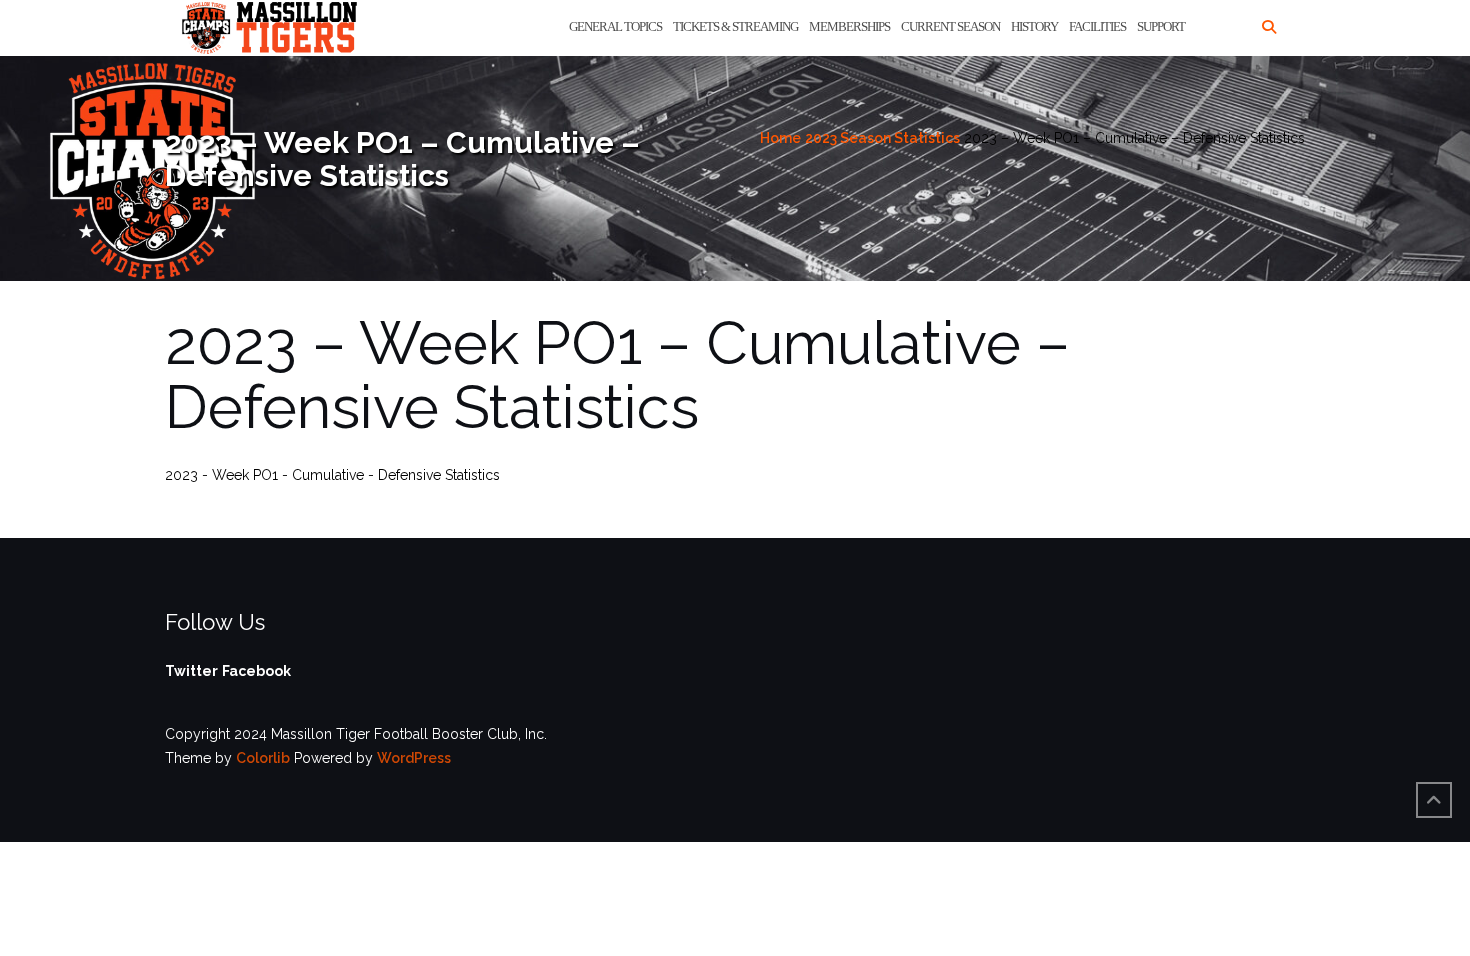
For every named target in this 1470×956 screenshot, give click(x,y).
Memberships (849, 26)
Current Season (950, 26)
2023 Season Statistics (882, 138)
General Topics (615, 26)
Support (1161, 26)
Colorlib (263, 758)
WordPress (414, 758)
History (1034, 26)
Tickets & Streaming (735, 26)
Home (780, 138)
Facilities (1097, 26)
